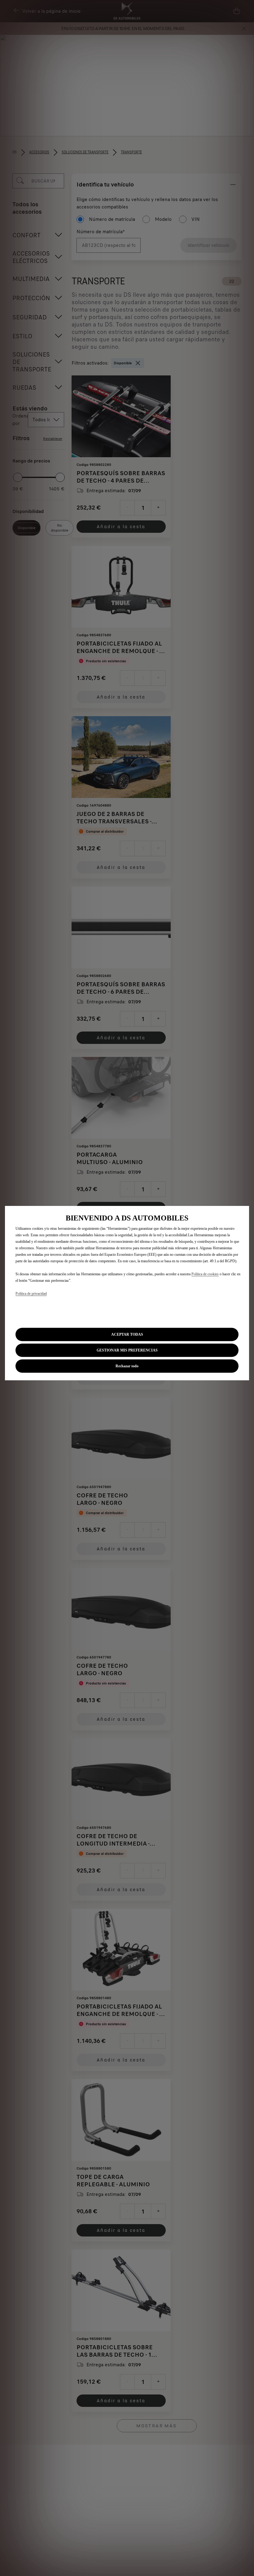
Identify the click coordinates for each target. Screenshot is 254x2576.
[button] (127, 1350)
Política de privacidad (31, 1294)
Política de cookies (205, 1274)
